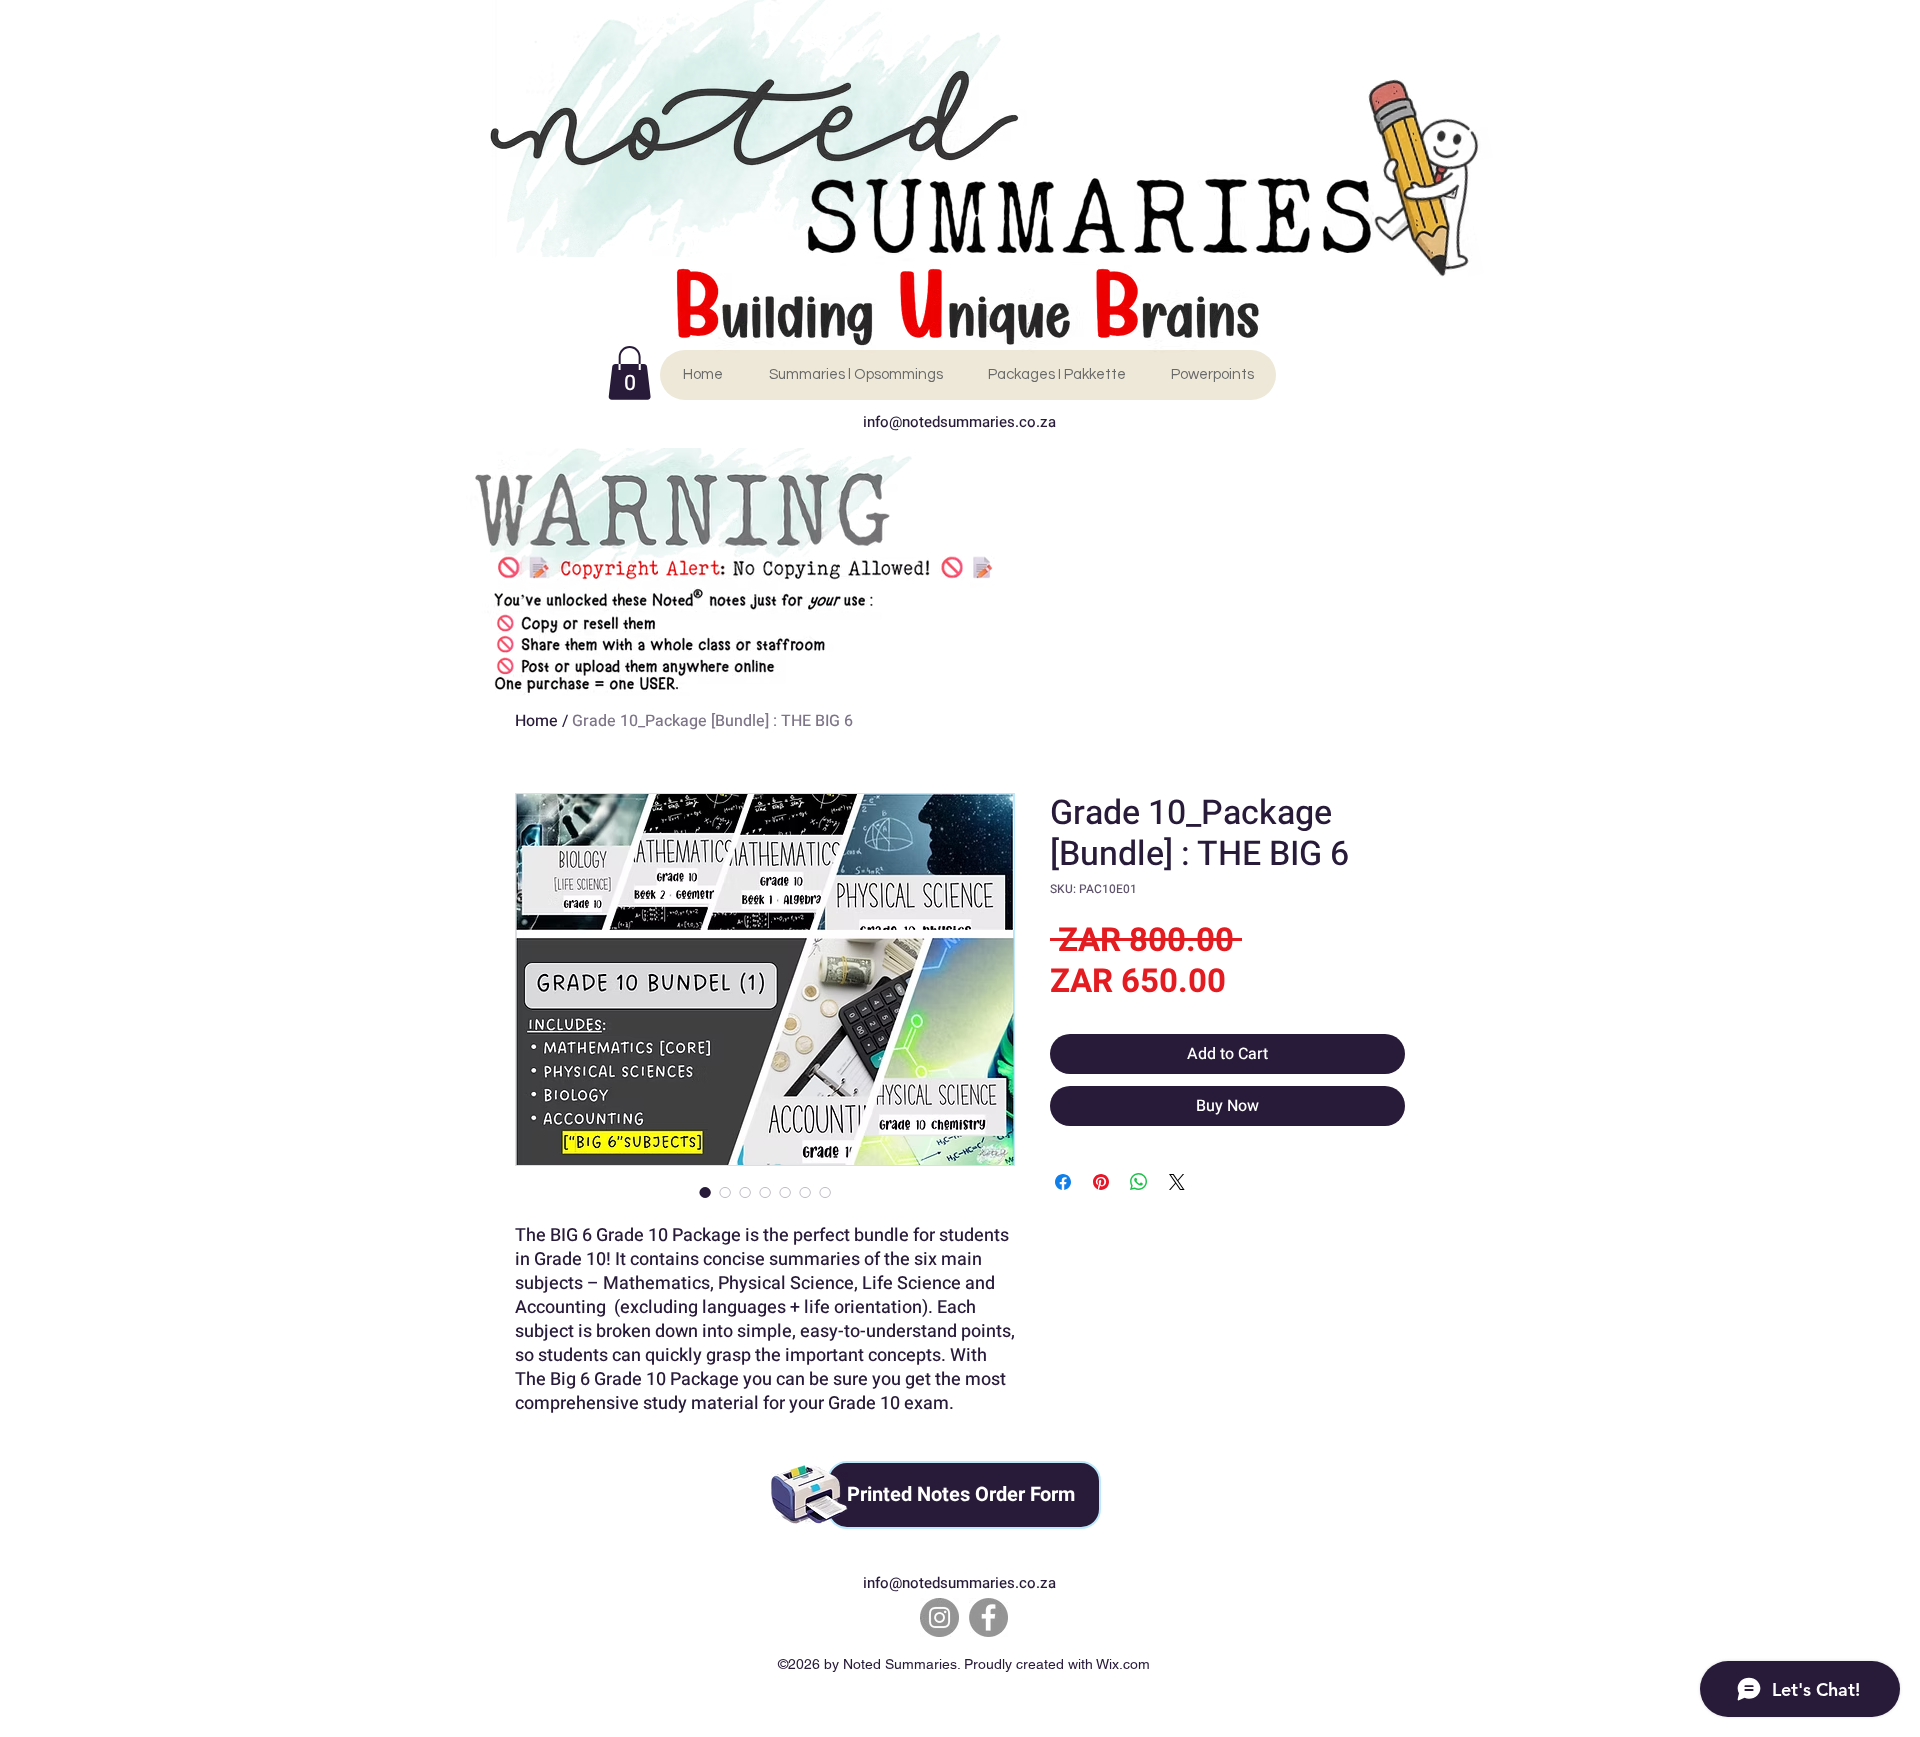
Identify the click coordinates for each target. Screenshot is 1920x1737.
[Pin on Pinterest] (1101, 1182)
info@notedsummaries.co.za (959, 422)
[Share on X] (1177, 1182)
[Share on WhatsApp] (1139, 1182)
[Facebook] (988, 1617)
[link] (629, 373)
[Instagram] (939, 1617)
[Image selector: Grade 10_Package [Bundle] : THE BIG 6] (705, 1192)
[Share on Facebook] (1063, 1182)
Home (536, 721)
